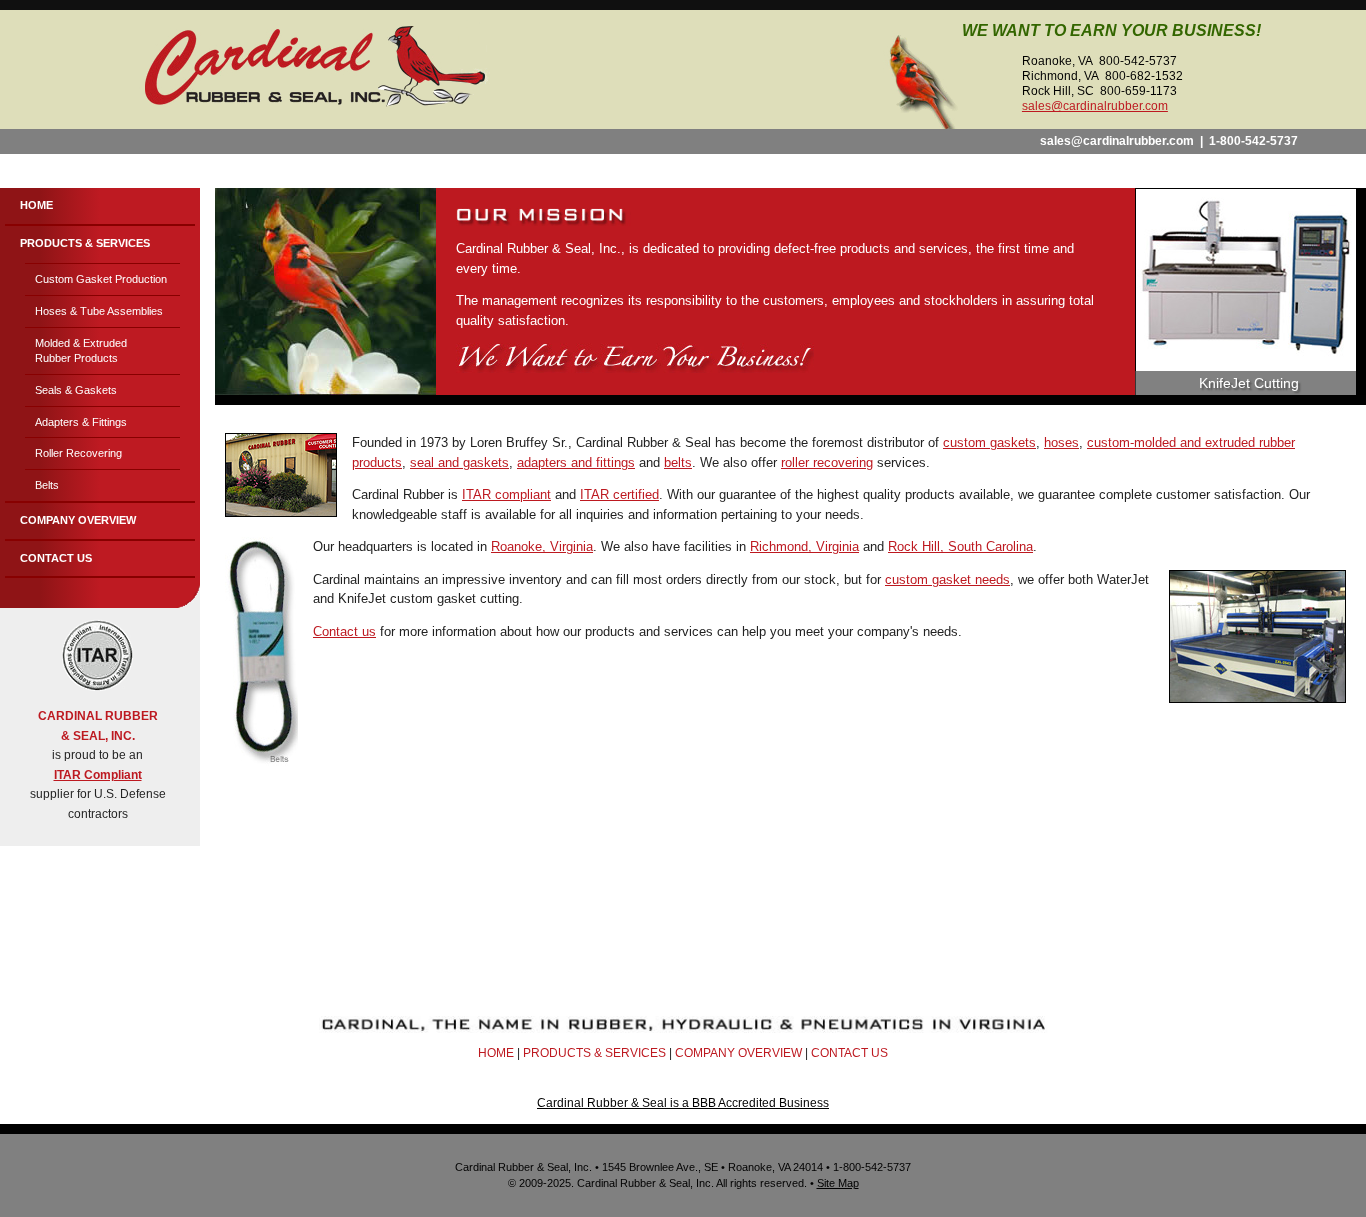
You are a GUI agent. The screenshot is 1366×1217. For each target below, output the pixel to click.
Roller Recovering (78, 453)
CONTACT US (849, 1053)
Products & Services (85, 243)
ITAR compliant (506, 494)
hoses (1061, 442)
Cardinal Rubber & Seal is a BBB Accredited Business (683, 1103)
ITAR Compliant (98, 775)
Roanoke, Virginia (542, 546)
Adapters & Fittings (81, 422)
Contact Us (56, 558)
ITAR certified (619, 494)
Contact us (344, 631)
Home (36, 205)
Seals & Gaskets (76, 390)
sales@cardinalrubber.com (1095, 106)
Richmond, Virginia (804, 546)
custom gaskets (989, 442)
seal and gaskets (459, 462)
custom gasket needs (947, 579)
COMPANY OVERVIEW (738, 1053)
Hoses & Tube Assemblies (99, 311)
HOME (496, 1053)
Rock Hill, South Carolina (960, 546)
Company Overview (78, 520)
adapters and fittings (576, 462)
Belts (47, 485)
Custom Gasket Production (101, 279)
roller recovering (827, 462)
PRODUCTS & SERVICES (594, 1053)
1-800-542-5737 (1253, 141)
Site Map (838, 1183)
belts (678, 462)
